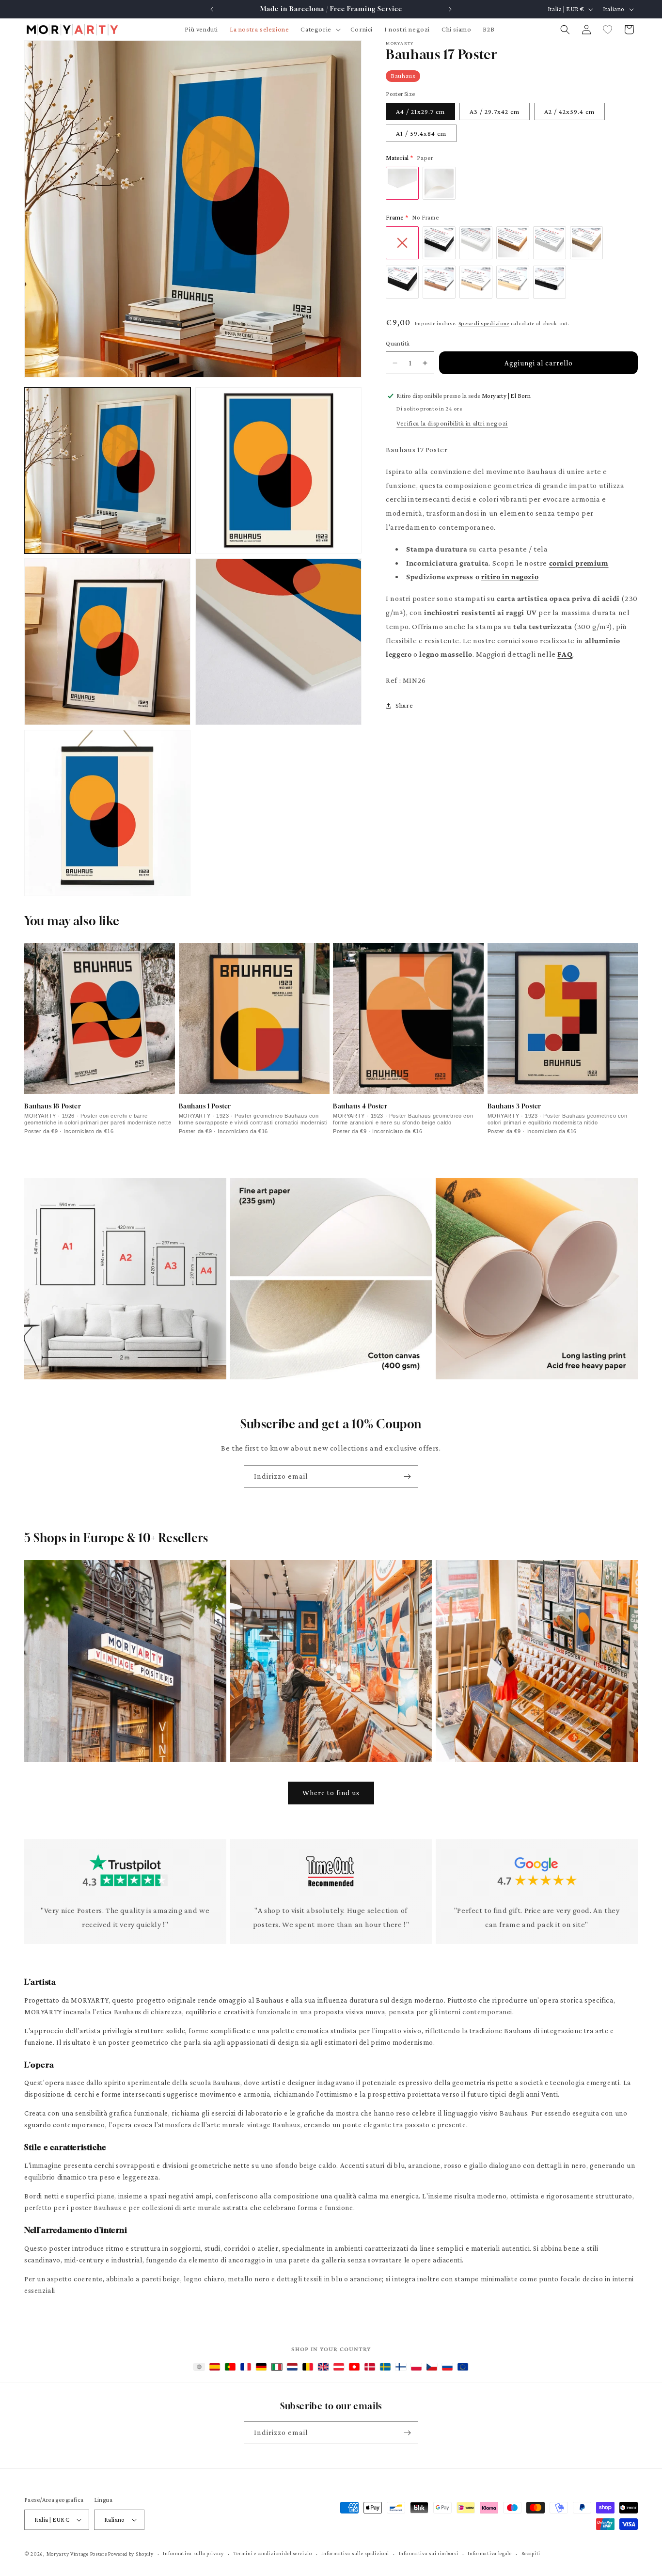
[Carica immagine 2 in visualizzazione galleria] (278, 470)
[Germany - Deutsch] (261, 2367)
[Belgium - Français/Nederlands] (308, 2367)
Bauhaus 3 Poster (515, 1106)
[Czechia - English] (432, 2367)
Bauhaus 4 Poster (360, 1106)
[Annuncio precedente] (212, 9)
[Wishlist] (608, 30)
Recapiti (531, 2553)
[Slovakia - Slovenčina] (447, 2367)
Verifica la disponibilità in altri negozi (452, 423)
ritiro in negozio (510, 577)
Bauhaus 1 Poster (205, 1106)
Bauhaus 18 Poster (53, 1106)
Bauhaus (403, 76)
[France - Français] (246, 2367)
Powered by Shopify (131, 2554)
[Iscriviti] (407, 1477)
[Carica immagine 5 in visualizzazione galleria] (107, 813)
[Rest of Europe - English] (463, 2367)
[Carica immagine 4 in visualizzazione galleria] (278, 641)
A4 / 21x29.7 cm (420, 111)
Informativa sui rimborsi (429, 2553)
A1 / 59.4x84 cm (421, 133)
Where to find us (331, 1793)
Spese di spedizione (484, 323)
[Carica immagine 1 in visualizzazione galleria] (107, 470)
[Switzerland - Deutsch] (354, 2367)
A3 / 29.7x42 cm (495, 111)
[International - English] (199, 2367)
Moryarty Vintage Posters (77, 2554)
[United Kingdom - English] (323, 2367)
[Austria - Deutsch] (339, 2367)
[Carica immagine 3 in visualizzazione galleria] (107, 641)
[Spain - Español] (215, 2367)
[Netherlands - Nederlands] (292, 2367)
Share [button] (404, 705)
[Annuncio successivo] (450, 9)
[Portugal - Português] (230, 2367)
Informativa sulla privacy (193, 2553)
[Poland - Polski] (416, 2367)
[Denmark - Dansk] (370, 2367)
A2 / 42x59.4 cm (569, 111)
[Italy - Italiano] (277, 2367)
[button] (319, 29)
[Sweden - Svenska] (385, 2367)
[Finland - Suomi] (401, 2367)
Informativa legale (490, 2553)
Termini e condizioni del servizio (273, 2553)
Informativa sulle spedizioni (355, 2553)
